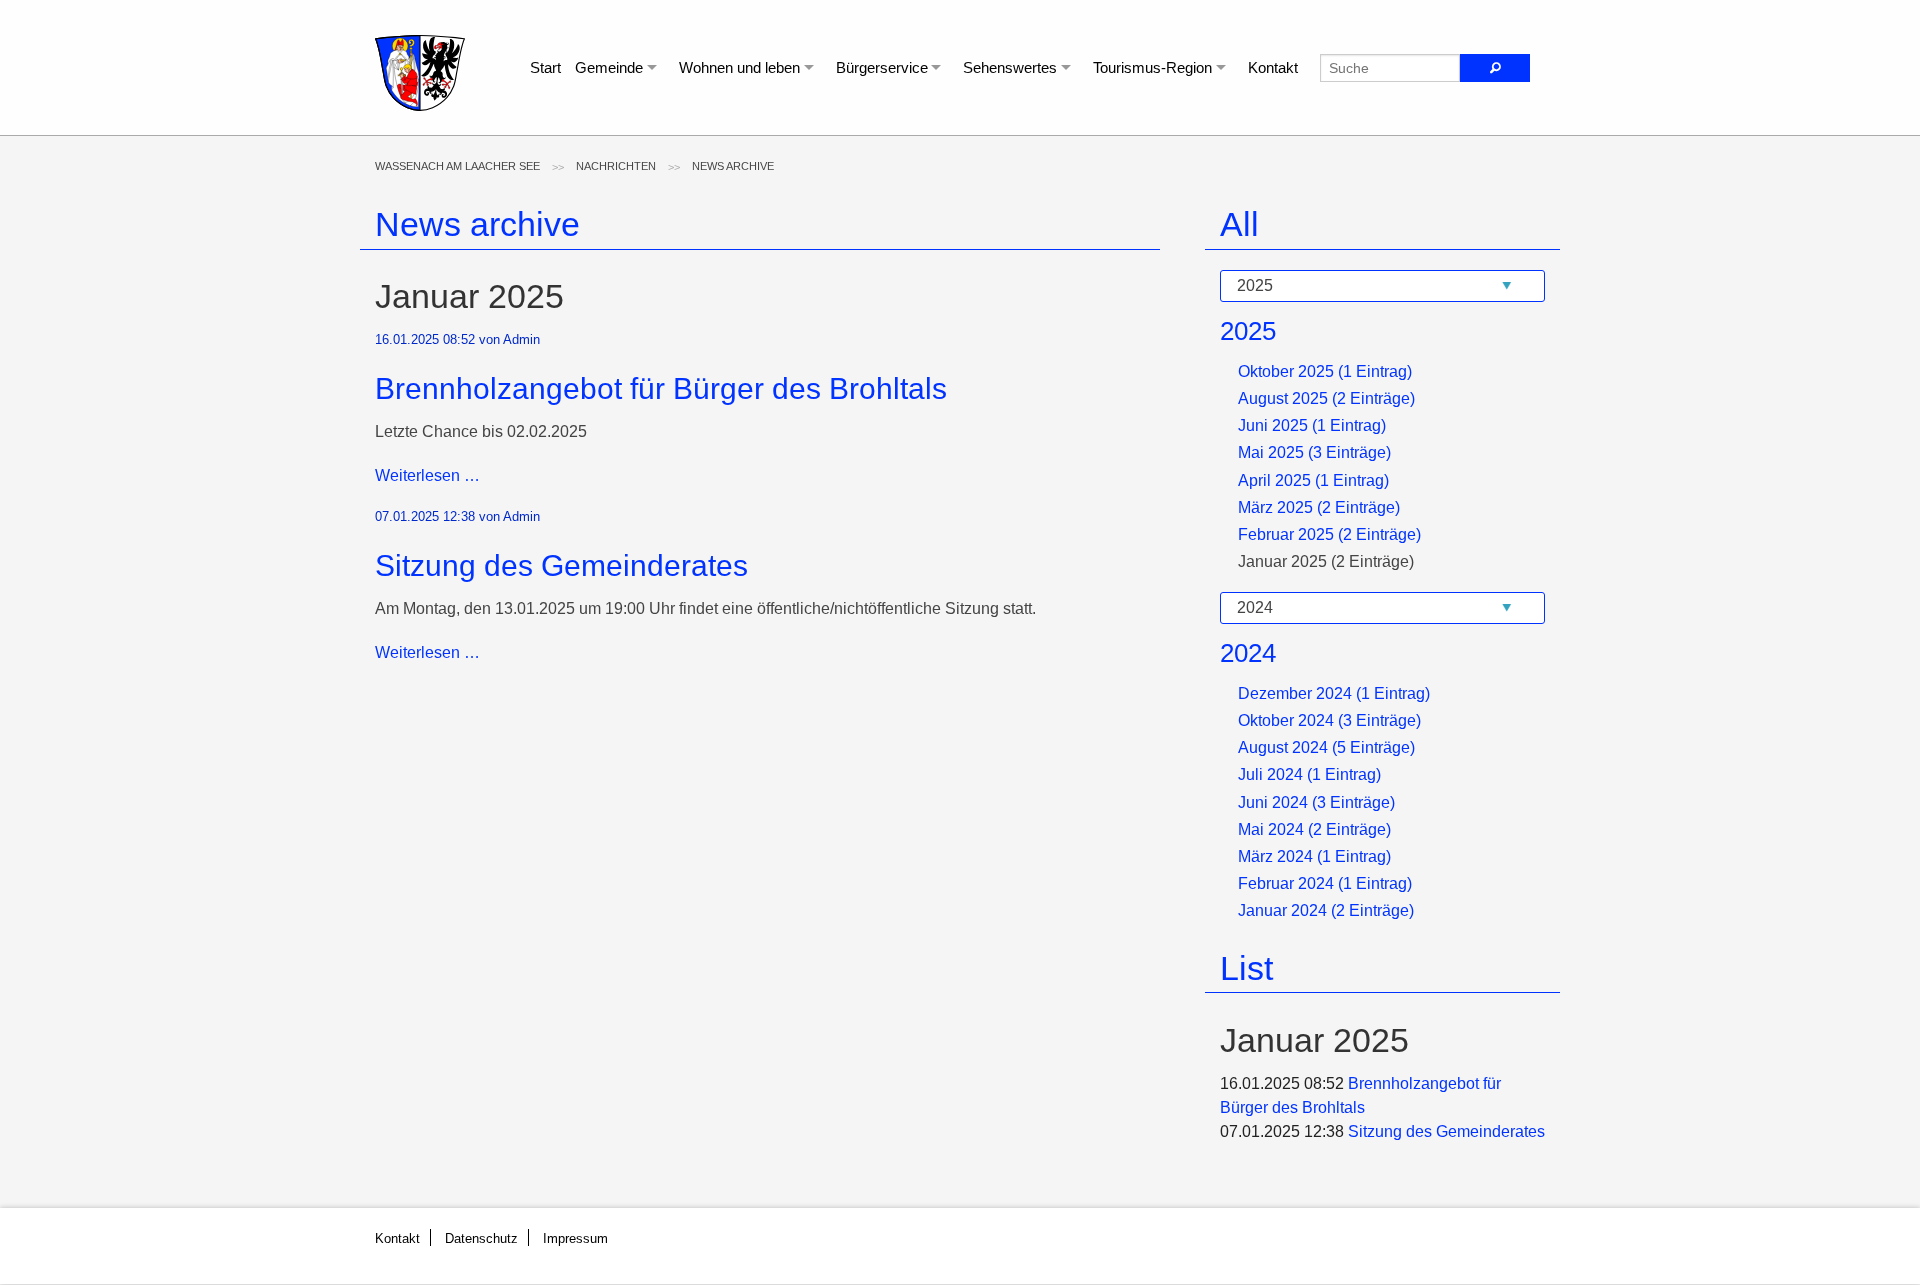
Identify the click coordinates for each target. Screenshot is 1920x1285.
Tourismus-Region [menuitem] (1152, 67)
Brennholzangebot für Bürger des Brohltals (661, 388)
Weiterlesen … (427, 475)
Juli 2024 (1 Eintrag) (1309, 774)
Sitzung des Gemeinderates (561, 565)
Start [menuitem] (545, 67)
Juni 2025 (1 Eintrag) (1312, 425)
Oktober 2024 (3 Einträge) (1329, 720)
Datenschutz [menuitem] (481, 1238)
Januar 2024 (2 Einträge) (1326, 910)
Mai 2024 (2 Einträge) (1314, 829)
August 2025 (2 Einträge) (1326, 398)
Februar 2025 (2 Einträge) (1329, 534)
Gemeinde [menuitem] (609, 67)
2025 (1248, 331)
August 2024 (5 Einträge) (1326, 747)
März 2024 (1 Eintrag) (1314, 856)
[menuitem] (457, 166)
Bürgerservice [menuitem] (882, 67)
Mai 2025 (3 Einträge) (1314, 452)
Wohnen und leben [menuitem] (739, 67)
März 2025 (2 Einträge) (1319, 507)
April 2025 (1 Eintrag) (1313, 480)
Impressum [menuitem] (575, 1238)
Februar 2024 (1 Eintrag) (1325, 883)
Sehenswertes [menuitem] (1010, 67)
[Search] (1495, 68)
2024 (1248, 653)
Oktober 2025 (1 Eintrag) (1325, 371)
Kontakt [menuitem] (1273, 67)
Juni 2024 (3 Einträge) (1316, 802)
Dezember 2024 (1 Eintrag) (1334, 693)
